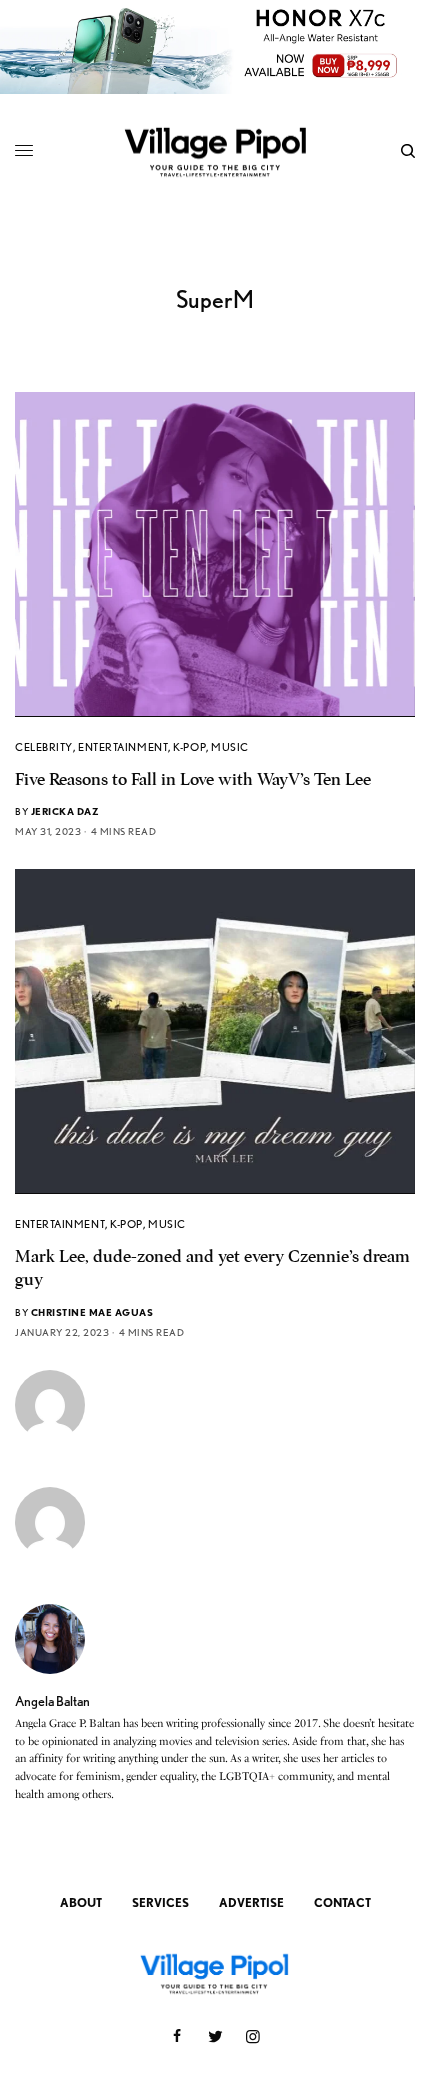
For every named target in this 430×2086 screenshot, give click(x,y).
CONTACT (342, 1902)
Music (230, 747)
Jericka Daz (65, 811)
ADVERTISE (251, 1902)
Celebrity (44, 747)
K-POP (189, 747)
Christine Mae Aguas (92, 1312)
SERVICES (160, 1902)
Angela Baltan (52, 1701)
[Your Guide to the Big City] (215, 151)
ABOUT (81, 1902)
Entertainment (123, 747)
